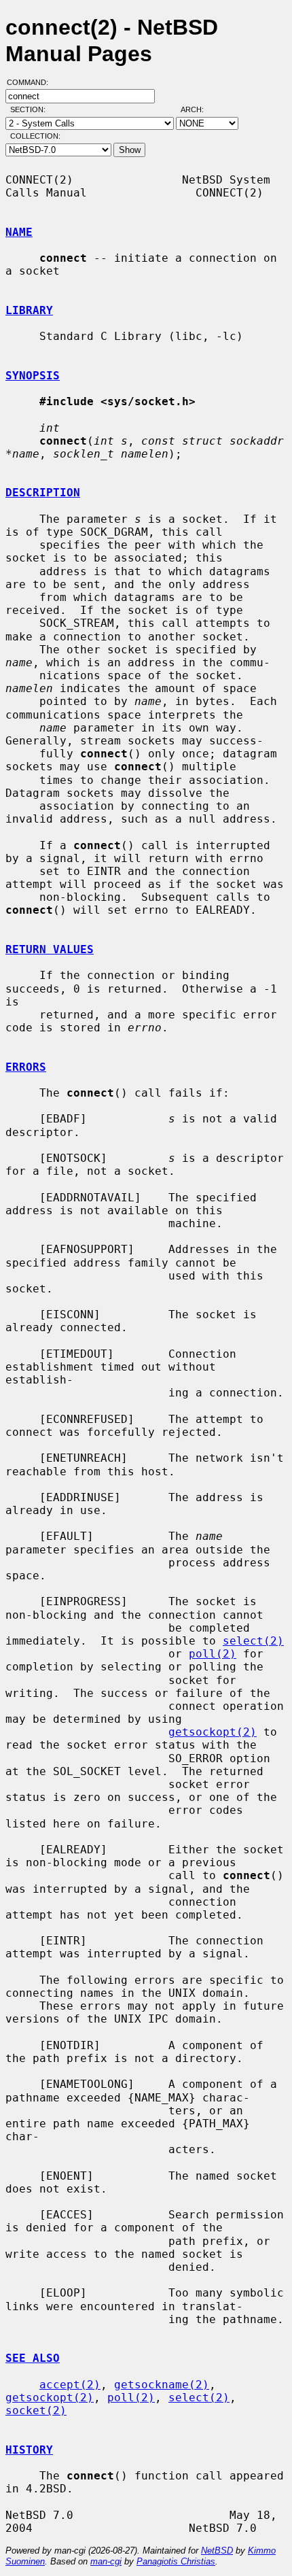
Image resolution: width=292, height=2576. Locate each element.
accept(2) (70, 2385)
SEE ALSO (33, 2358)
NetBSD (217, 2551)
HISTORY (29, 2450)
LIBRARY (29, 310)
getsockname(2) (162, 2385)
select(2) (253, 1641)
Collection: (35, 136)
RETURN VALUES (50, 949)
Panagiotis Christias (176, 2561)
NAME (19, 232)
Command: (32, 82)
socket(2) (36, 2410)
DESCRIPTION (43, 493)
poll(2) (213, 1654)
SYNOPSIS (33, 376)
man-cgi (106, 2561)
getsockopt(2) (213, 1732)
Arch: (198, 109)
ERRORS (26, 1067)
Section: (31, 109)
